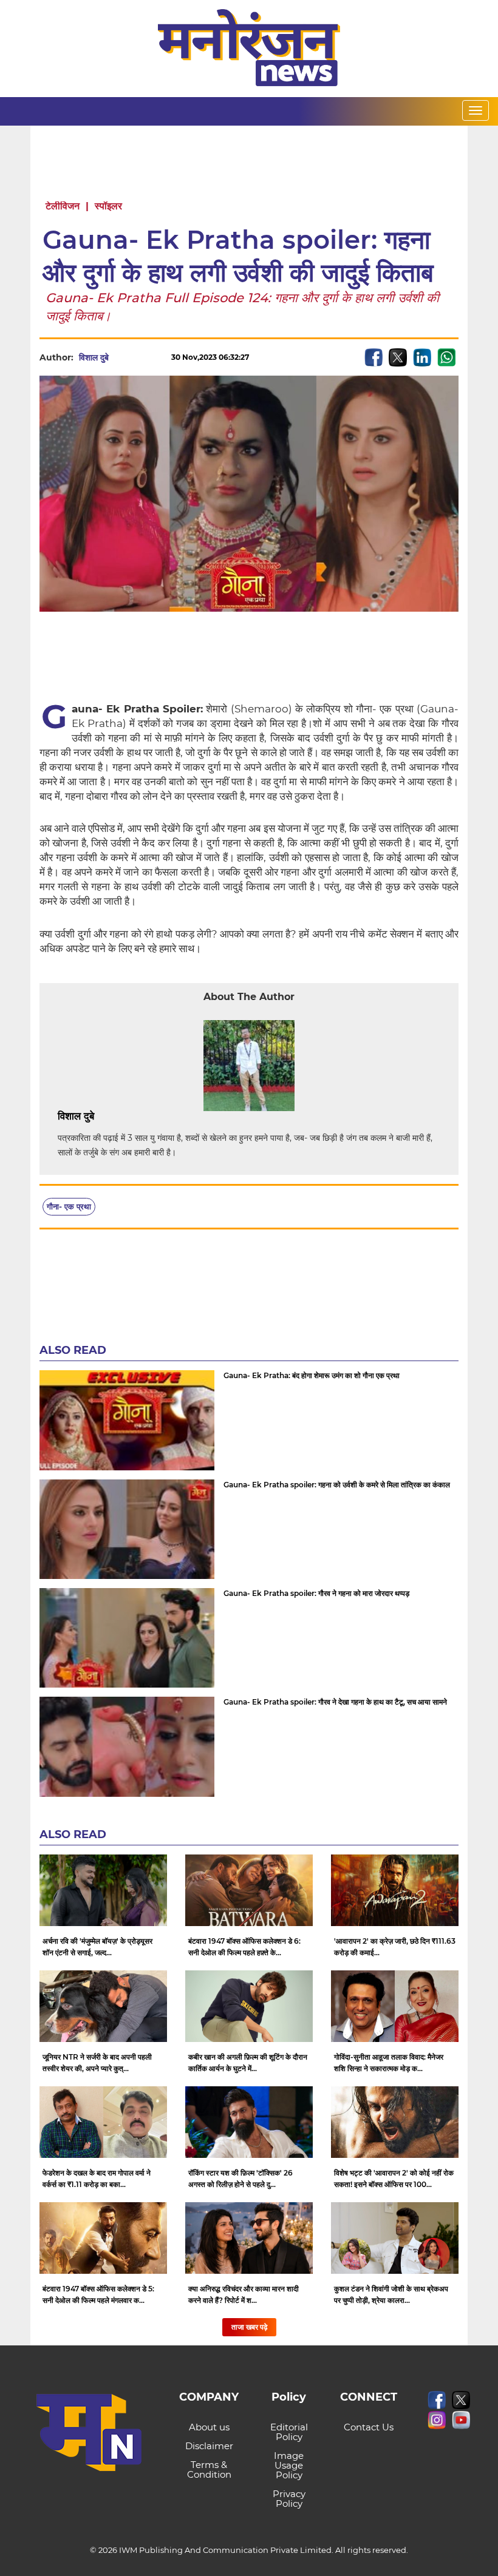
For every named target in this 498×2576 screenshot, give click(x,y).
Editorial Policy (289, 2432)
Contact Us (369, 2427)
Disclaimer (209, 2446)
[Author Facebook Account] (121, 1117)
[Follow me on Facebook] (121, 357)
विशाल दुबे (94, 357)
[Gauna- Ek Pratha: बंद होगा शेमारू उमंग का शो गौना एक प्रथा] (127, 1420)
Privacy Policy (289, 2499)
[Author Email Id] (103, 1117)
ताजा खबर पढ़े (249, 2327)
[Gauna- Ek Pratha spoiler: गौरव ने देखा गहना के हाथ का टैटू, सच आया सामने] (127, 1746)
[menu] (476, 110)
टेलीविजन (63, 206)
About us (209, 2427)
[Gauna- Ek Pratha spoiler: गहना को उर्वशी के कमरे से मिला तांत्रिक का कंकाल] (127, 1529)
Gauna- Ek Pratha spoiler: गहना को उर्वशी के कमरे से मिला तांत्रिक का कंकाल (337, 1485)
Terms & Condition (209, 2470)
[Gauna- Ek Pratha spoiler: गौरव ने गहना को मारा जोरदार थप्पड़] (127, 1638)
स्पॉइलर (108, 206)
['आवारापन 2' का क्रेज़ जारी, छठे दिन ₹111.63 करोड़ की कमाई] (395, 1890)
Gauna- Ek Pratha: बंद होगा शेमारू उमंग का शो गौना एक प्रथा (312, 1375)
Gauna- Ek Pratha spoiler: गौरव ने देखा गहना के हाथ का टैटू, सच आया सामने (335, 1702)
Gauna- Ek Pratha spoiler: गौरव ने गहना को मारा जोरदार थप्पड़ (316, 1593)
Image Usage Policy (289, 2465)
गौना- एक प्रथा (69, 1206)
